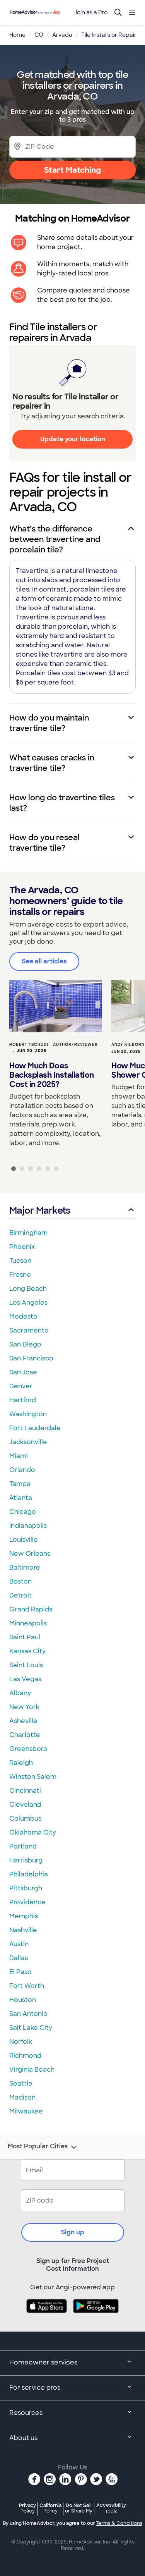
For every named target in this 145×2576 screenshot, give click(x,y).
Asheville (23, 1721)
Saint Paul (25, 1637)
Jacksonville (28, 1442)
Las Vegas (25, 1679)
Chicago (23, 1512)
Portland (23, 1846)
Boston (20, 1581)
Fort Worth (27, 1986)
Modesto (23, 1316)
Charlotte (25, 1735)
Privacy (27, 2508)
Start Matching (72, 170)
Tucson (20, 1261)
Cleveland (25, 1805)
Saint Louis (26, 1665)
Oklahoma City (33, 1832)
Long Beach (28, 1289)
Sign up (73, 2232)
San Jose (23, 1372)
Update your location (73, 439)
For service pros (35, 2388)
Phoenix (22, 1247)
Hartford (23, 1400)
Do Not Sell (79, 2508)
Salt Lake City (31, 2028)
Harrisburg (26, 1860)
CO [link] (39, 35)
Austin (19, 1944)
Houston (23, 2000)
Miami (19, 1456)
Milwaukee (26, 2111)
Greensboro (28, 1749)
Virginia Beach (32, 2070)
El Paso (20, 1972)
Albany (20, 1693)
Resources (26, 2413)
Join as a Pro (91, 12)
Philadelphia (29, 1874)
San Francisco (31, 1358)
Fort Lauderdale (35, 1428)
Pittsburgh (26, 1888)
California (50, 2508)
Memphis (24, 1916)
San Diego (25, 1344)
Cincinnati (25, 1791)
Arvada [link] (62, 35)
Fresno (20, 1275)
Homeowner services (43, 2362)
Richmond (25, 2056)
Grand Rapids (31, 1609)
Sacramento (29, 1330)
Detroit (20, 1595)
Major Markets (40, 1210)
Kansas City (27, 1651)
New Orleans (30, 1554)
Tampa (20, 1484)
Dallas (19, 1958)
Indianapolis (28, 1526)
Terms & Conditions (119, 2523)
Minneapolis (28, 1623)
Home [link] (17, 35)
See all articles (44, 961)
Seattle (21, 2083)
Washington (28, 1414)
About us (23, 2438)
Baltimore (25, 1567)
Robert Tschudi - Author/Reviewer (54, 1045)
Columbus (25, 1819)
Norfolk (21, 2042)
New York (24, 1707)
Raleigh (21, 1763)
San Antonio (28, 2014)
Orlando (22, 1470)
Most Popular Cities (38, 2146)
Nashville (23, 1930)
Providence (27, 1902)
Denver (21, 1386)
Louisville (24, 1540)
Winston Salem (33, 1777)
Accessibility (111, 2509)
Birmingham (28, 1233)
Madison (22, 2097)
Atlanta (21, 1498)
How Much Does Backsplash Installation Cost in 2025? (52, 1075)
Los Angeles (28, 1303)
